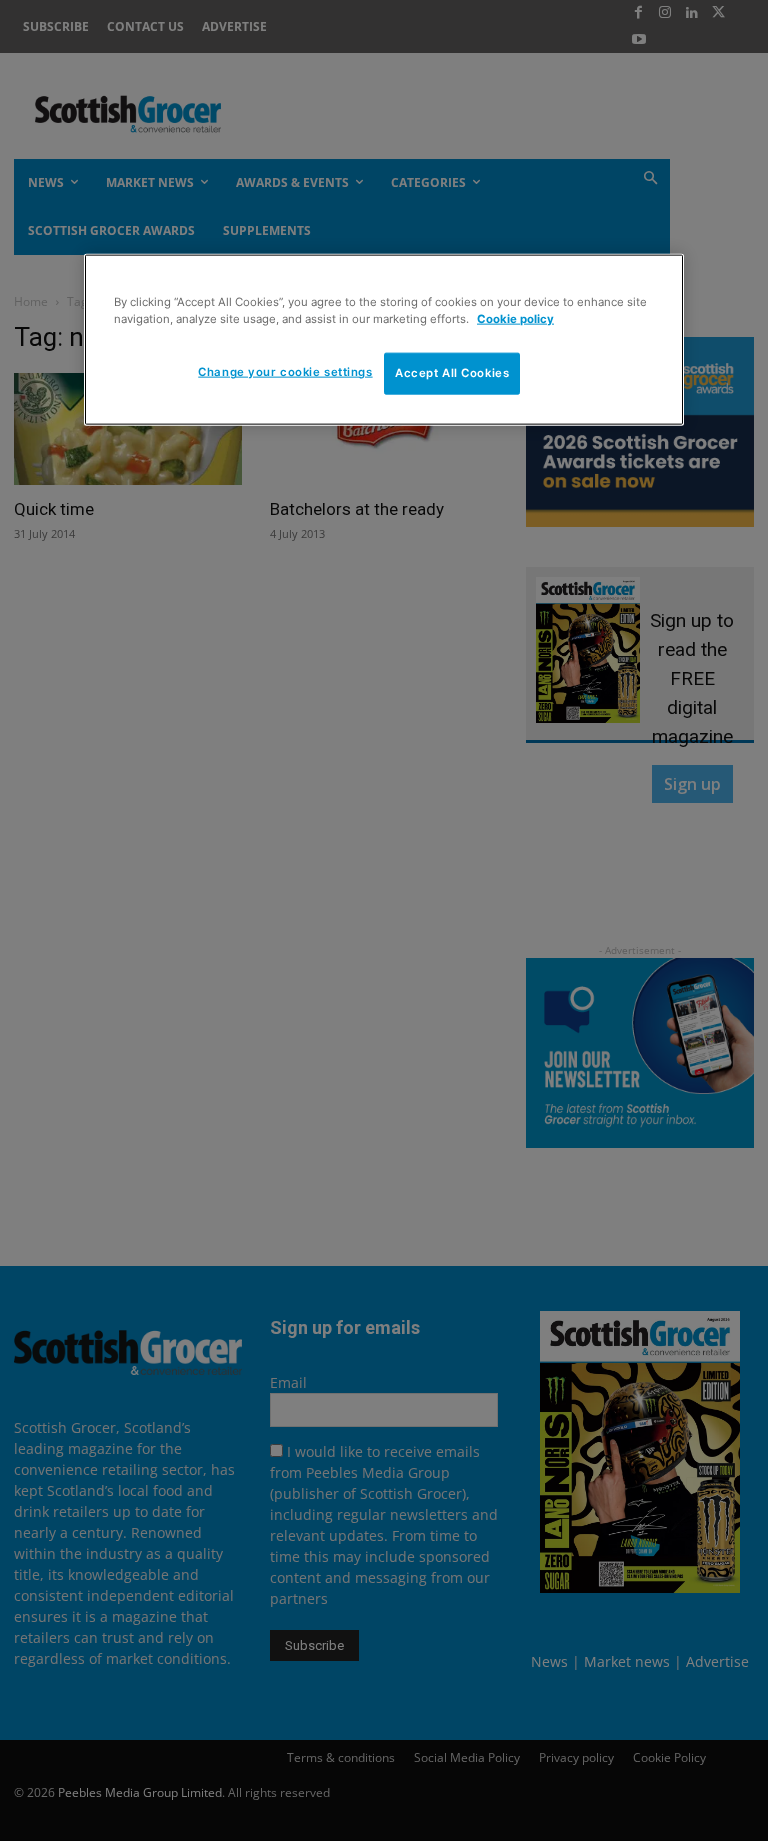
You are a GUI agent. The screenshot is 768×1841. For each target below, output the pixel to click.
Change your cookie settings (285, 372)
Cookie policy (515, 319)
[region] (384, 340)
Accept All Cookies (452, 373)
